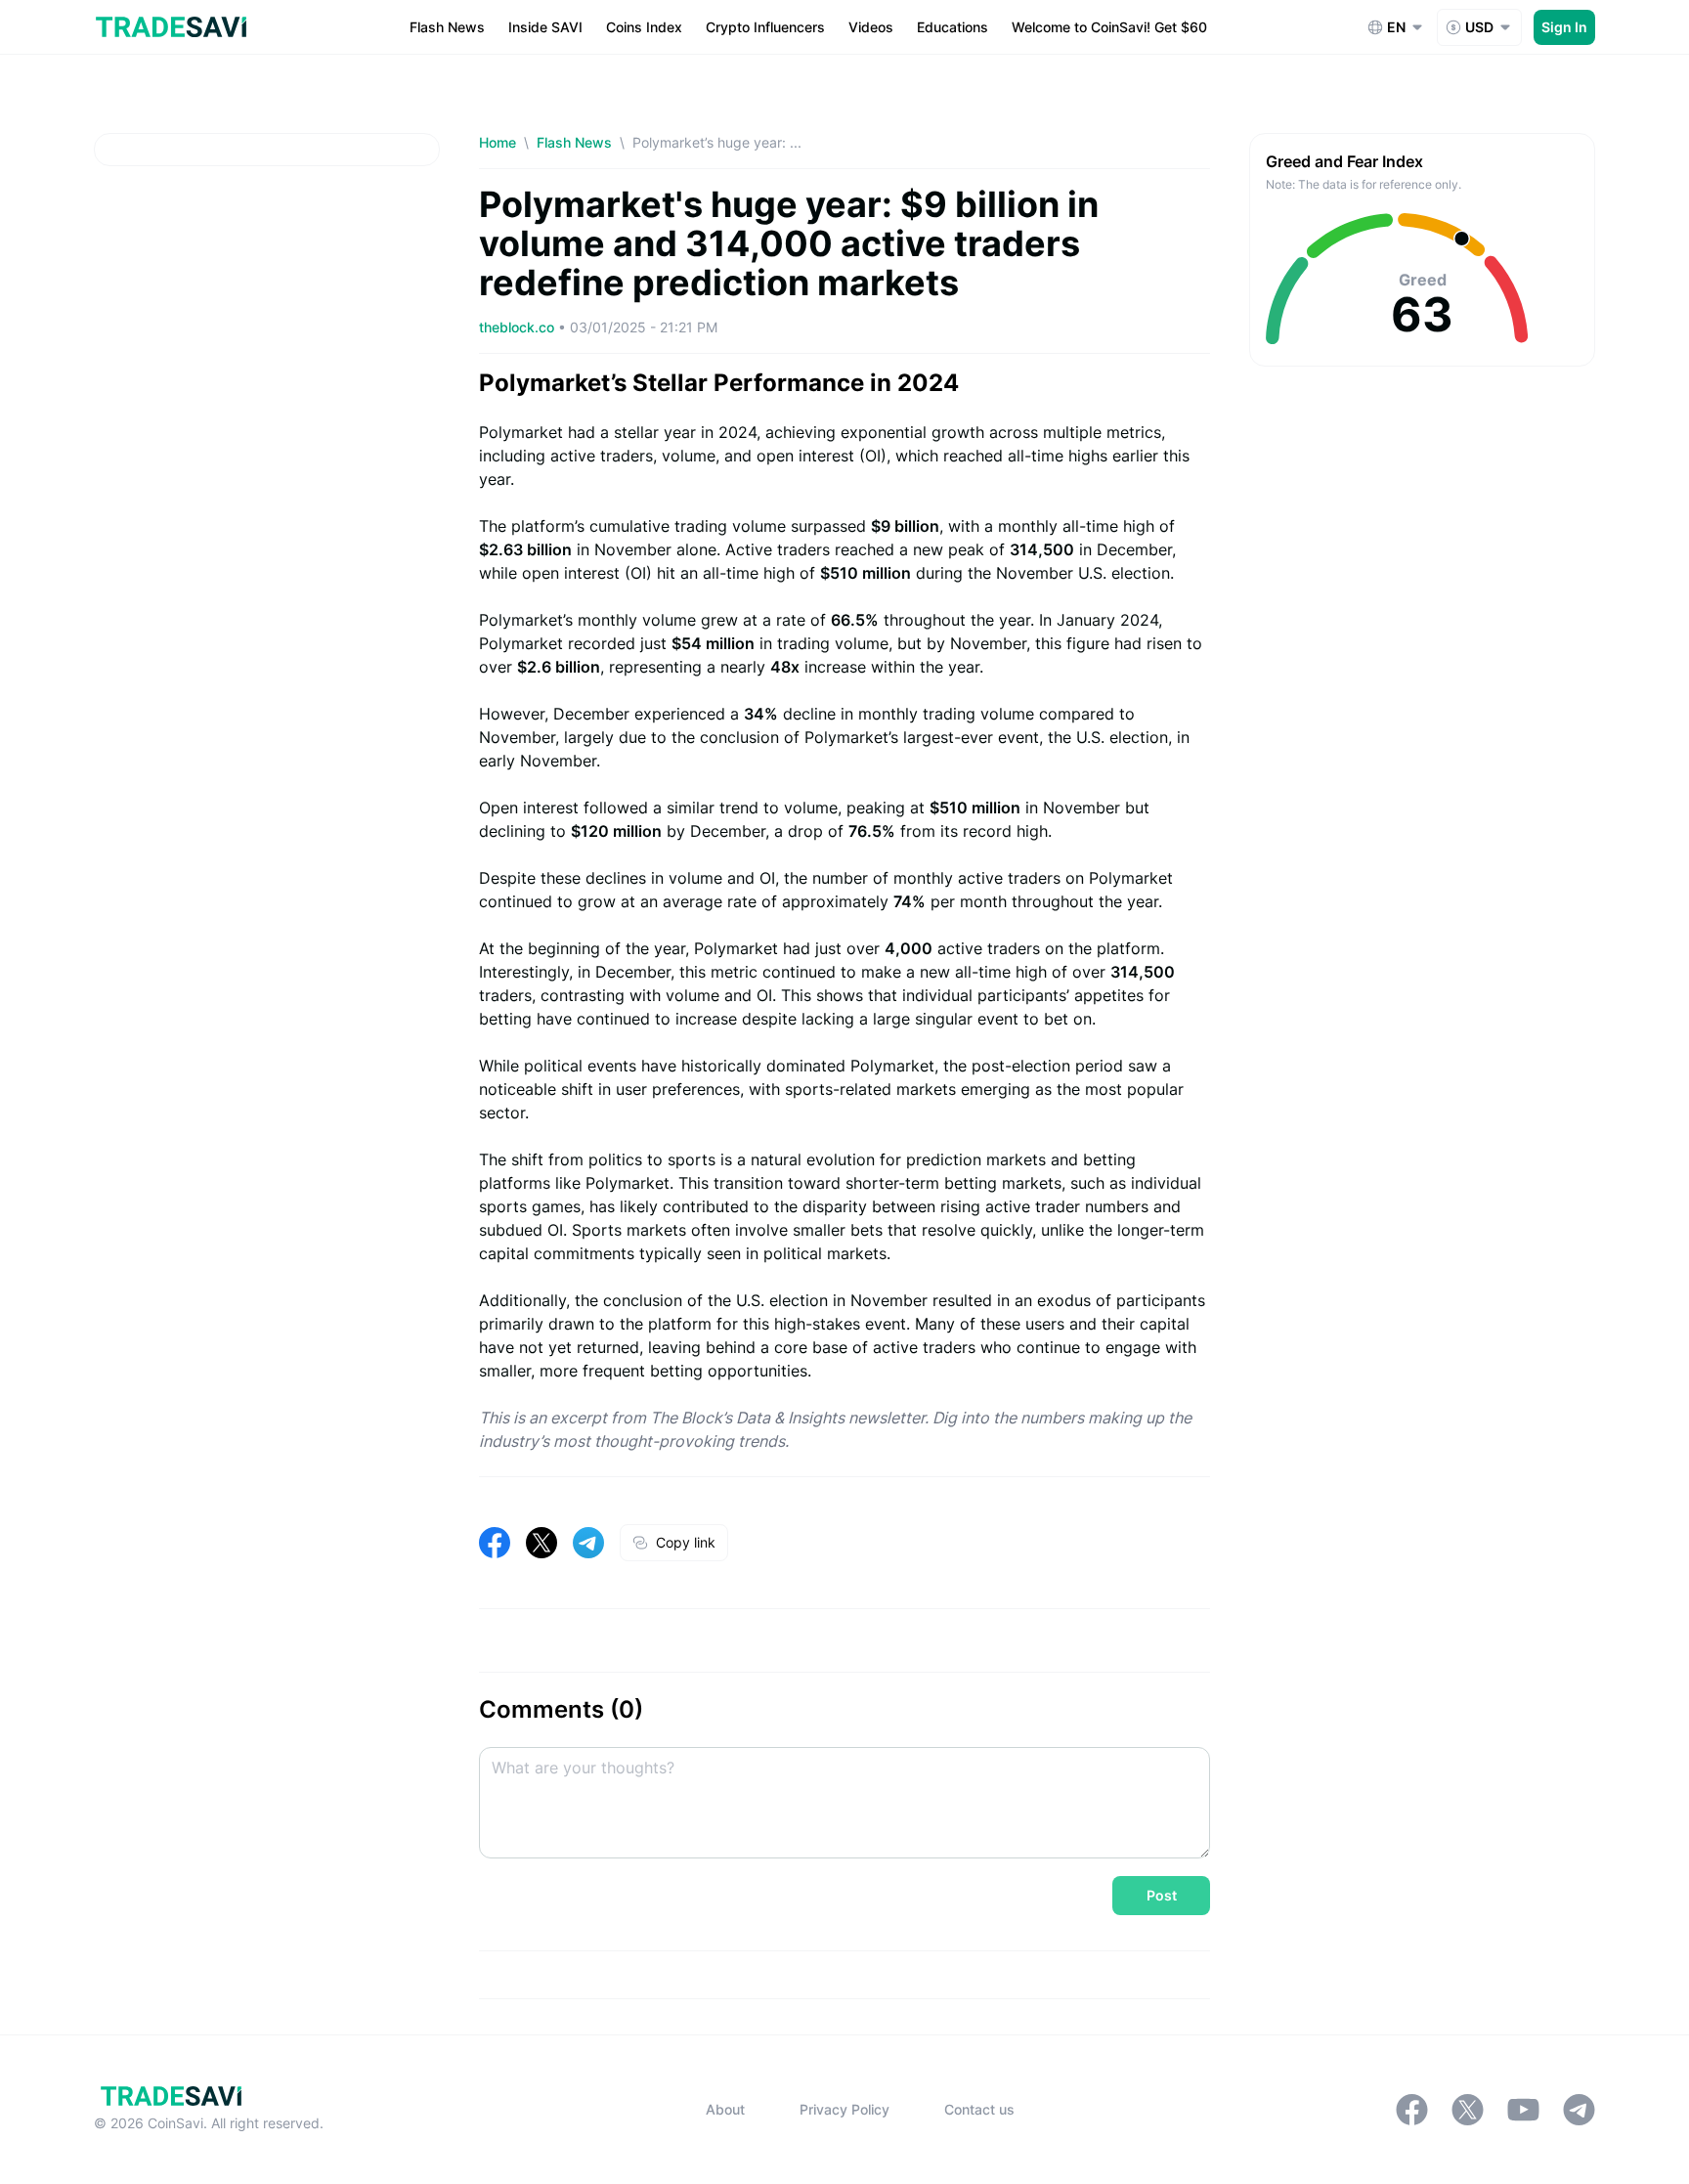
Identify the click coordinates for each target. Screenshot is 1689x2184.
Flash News (447, 27)
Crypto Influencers (765, 27)
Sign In (1564, 27)
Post (1162, 1895)
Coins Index (644, 27)
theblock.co (519, 327)
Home (498, 142)
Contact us (979, 2109)
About (725, 2109)
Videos (871, 27)
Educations (953, 27)
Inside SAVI (545, 27)
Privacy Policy (844, 2109)
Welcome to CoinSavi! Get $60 (1109, 27)
